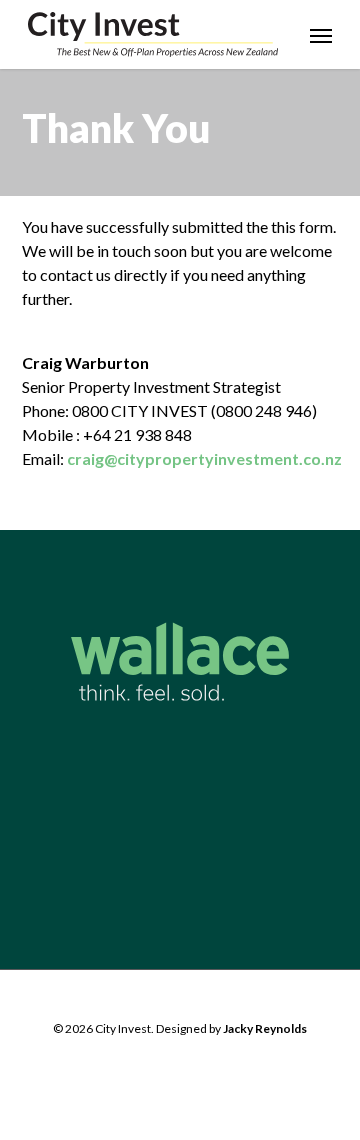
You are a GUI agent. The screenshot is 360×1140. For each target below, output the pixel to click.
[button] (321, 35)
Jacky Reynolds (265, 1028)
